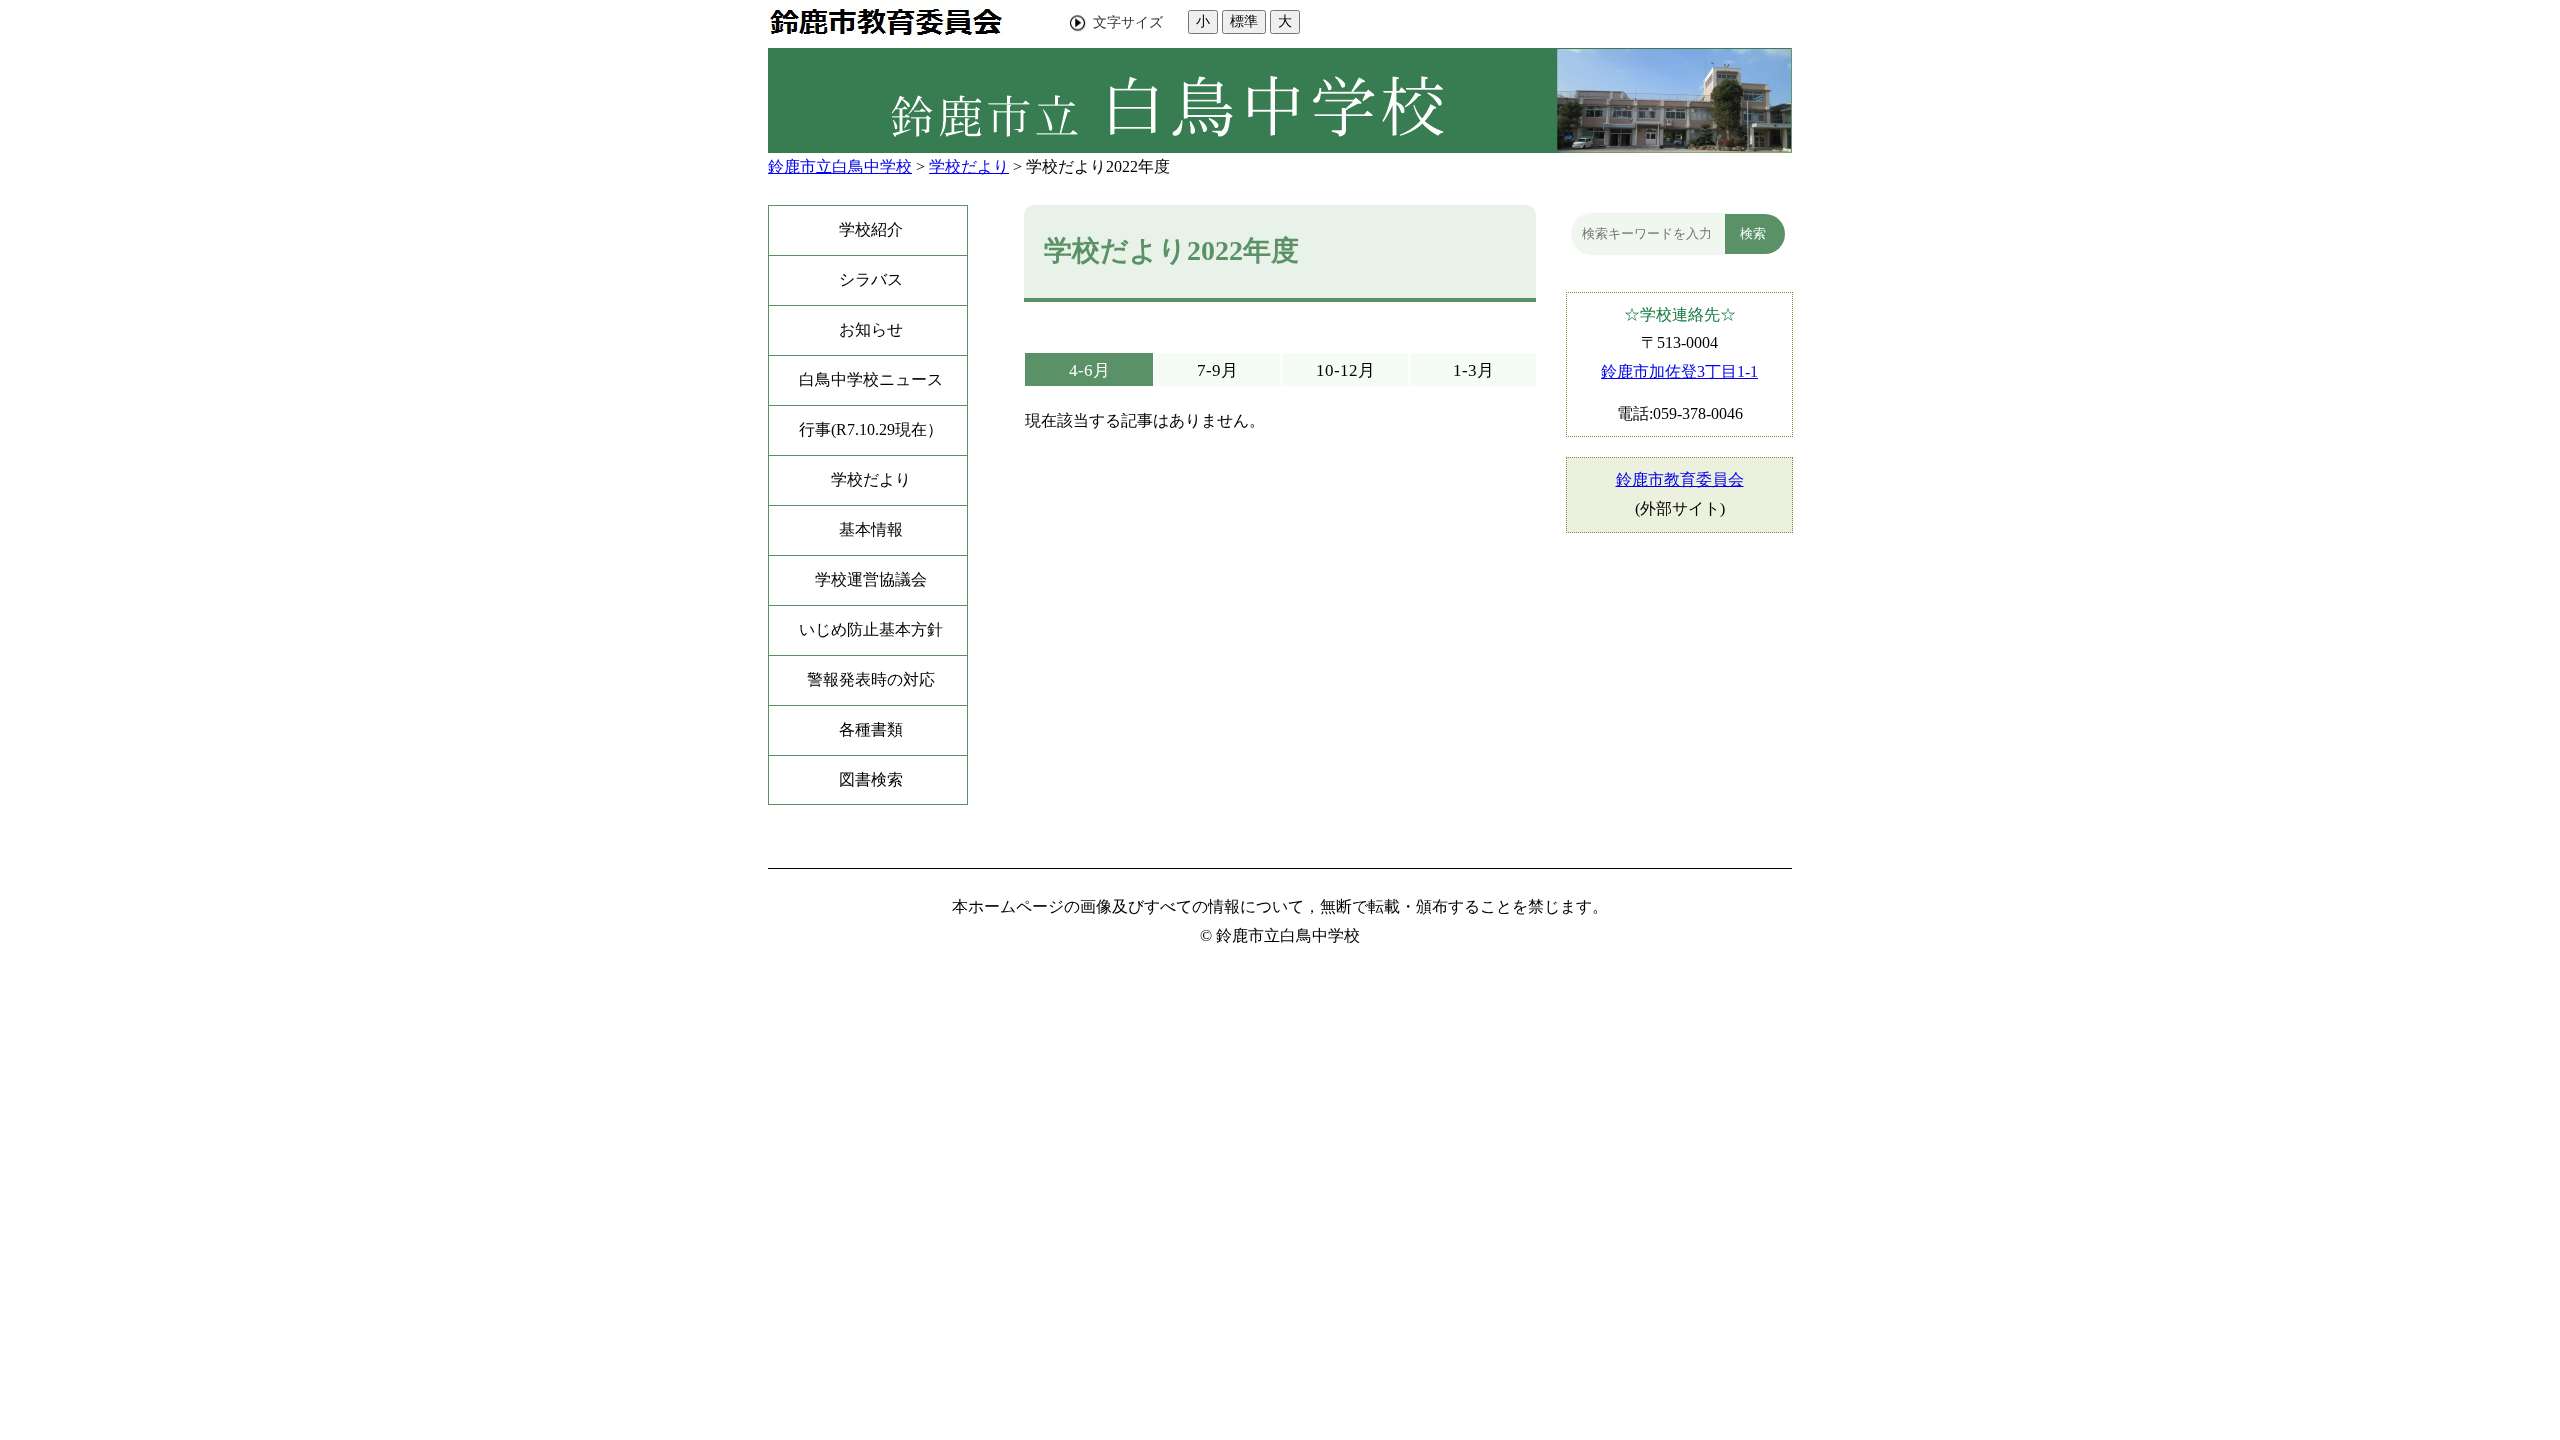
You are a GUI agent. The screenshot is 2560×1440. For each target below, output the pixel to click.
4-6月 (1089, 370)
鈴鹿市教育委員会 (1680, 479)
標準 (1244, 21)
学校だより (969, 166)
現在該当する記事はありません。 (1145, 420)
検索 (1753, 233)
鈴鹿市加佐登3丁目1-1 (1679, 371)
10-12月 (1345, 370)
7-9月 (1217, 370)
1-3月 (1473, 370)
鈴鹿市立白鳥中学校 (840, 166)
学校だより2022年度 (1098, 166)
